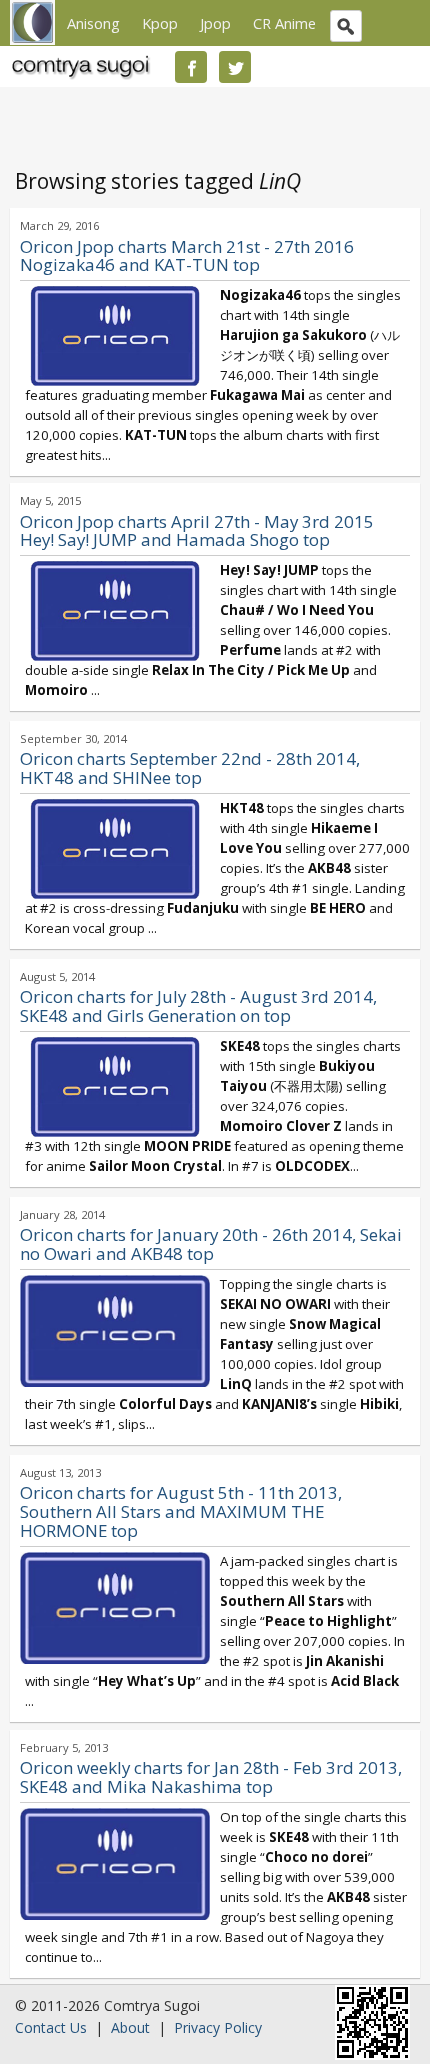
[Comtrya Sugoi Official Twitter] (235, 67)
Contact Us (51, 2027)
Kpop (160, 23)
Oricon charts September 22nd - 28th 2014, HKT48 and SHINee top (190, 768)
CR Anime (284, 23)
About (130, 2027)
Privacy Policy (218, 2027)
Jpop (215, 23)
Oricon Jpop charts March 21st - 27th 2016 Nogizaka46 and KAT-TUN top (187, 256)
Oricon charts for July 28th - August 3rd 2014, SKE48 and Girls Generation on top (198, 1006)
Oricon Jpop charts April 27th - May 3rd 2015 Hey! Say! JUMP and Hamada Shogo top (197, 531)
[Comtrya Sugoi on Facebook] (191, 67)
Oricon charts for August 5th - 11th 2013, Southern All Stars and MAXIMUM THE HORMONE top (181, 1511)
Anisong (93, 23)
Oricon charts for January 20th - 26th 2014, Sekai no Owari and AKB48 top (211, 1244)
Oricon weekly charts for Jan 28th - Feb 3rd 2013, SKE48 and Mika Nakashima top (211, 1777)
